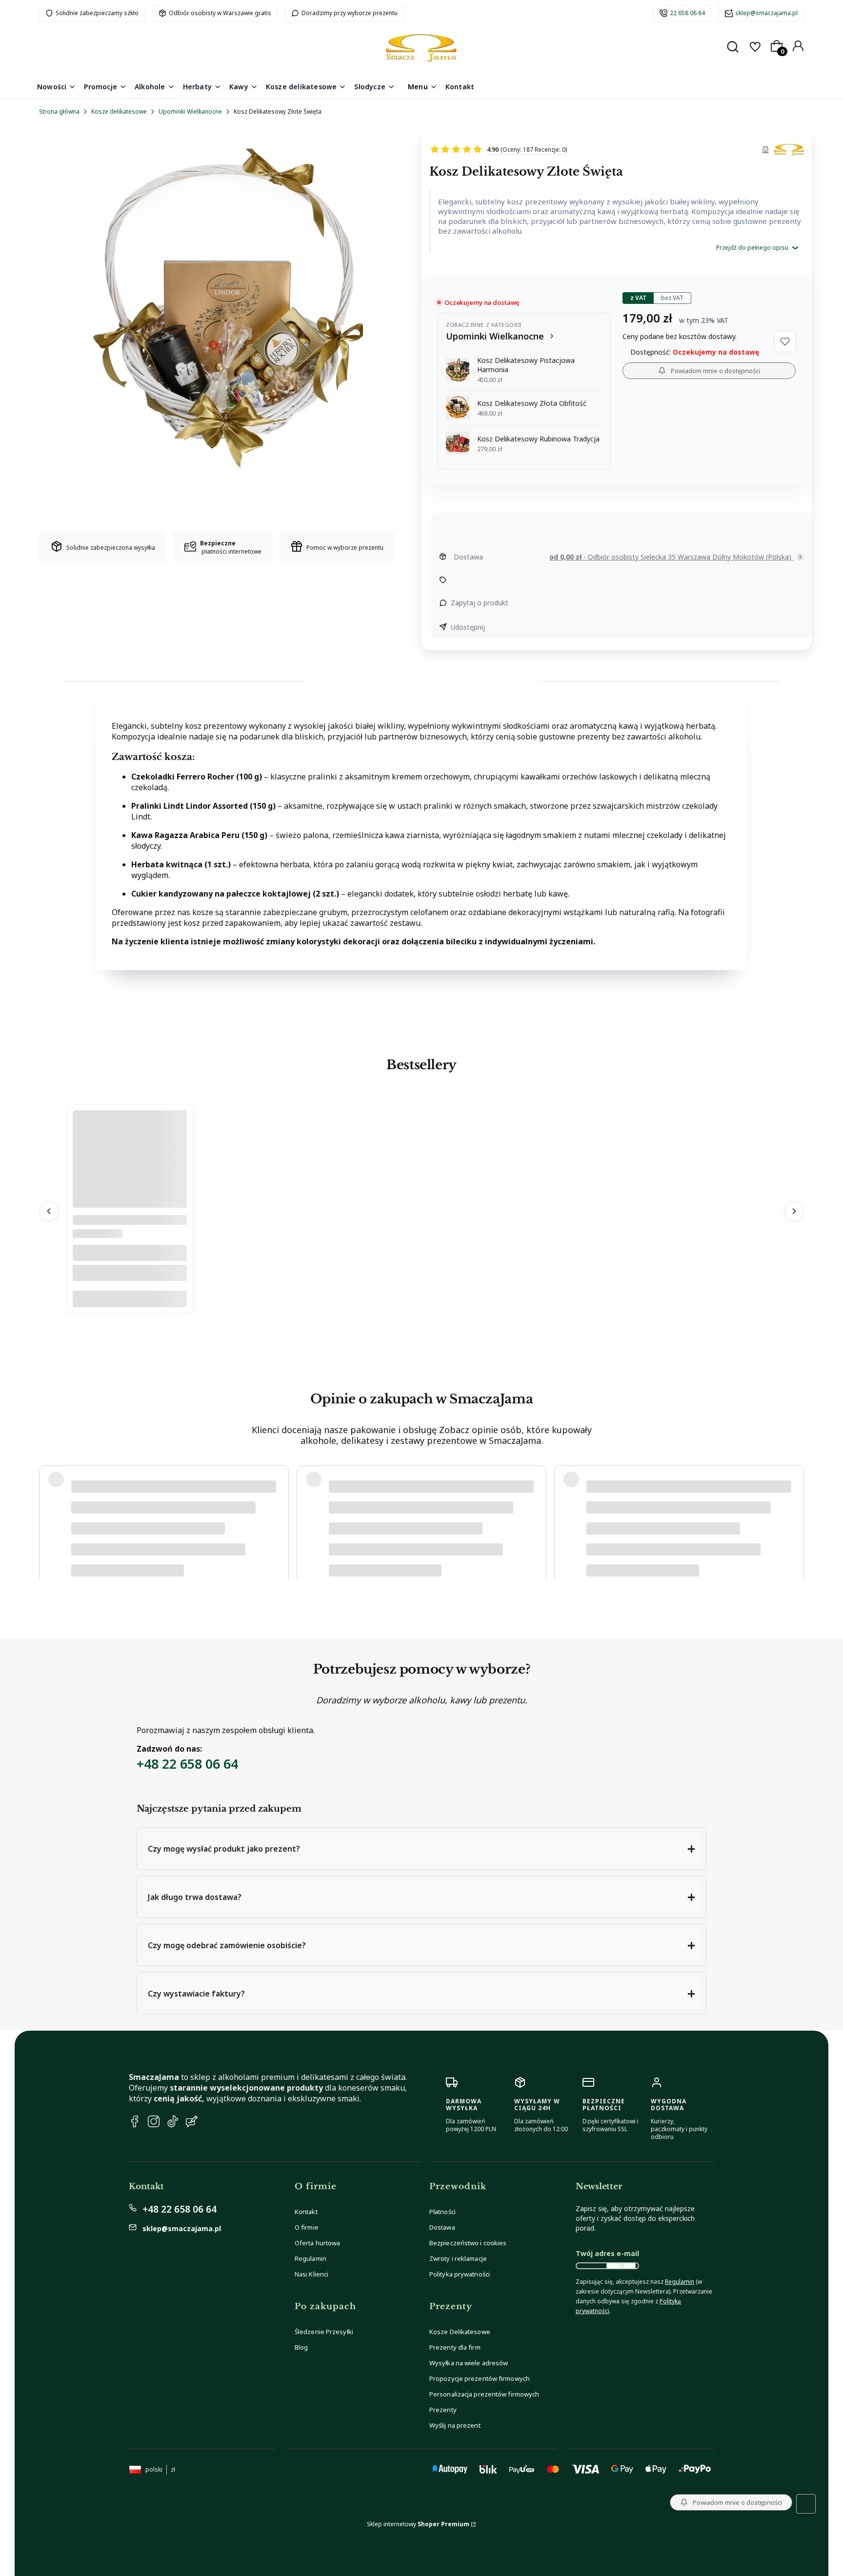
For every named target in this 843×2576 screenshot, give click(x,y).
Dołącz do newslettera (621, 2266)
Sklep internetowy (418, 2524)
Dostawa (442, 2227)
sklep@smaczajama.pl (766, 13)
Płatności (442, 2212)
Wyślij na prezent (455, 2425)
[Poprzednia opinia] (49, 1512)
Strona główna (59, 111)
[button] (785, 341)
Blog (301, 2347)
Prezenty (443, 2410)
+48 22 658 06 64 (187, 1764)
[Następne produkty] (794, 1211)
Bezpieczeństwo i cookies (468, 2243)
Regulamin (311, 2258)
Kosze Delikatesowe (460, 2332)
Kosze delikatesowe (119, 111)
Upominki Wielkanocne (190, 111)
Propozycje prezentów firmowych (480, 2378)
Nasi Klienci (311, 2274)
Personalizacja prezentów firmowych (484, 2394)
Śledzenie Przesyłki (324, 2332)
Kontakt (306, 2212)
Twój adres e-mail (607, 2253)
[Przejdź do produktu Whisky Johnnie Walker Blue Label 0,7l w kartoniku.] (130, 1205)
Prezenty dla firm (455, 2347)
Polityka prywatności (460, 2274)
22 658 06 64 (687, 13)
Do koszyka (130, 1299)
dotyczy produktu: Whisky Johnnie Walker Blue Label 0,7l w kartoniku (165, 1542)
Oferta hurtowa (317, 2243)
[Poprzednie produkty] (49, 1211)
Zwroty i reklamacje (458, 2258)
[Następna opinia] (794, 1512)
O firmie (307, 2227)
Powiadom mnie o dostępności (715, 371)
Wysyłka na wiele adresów (469, 2363)
